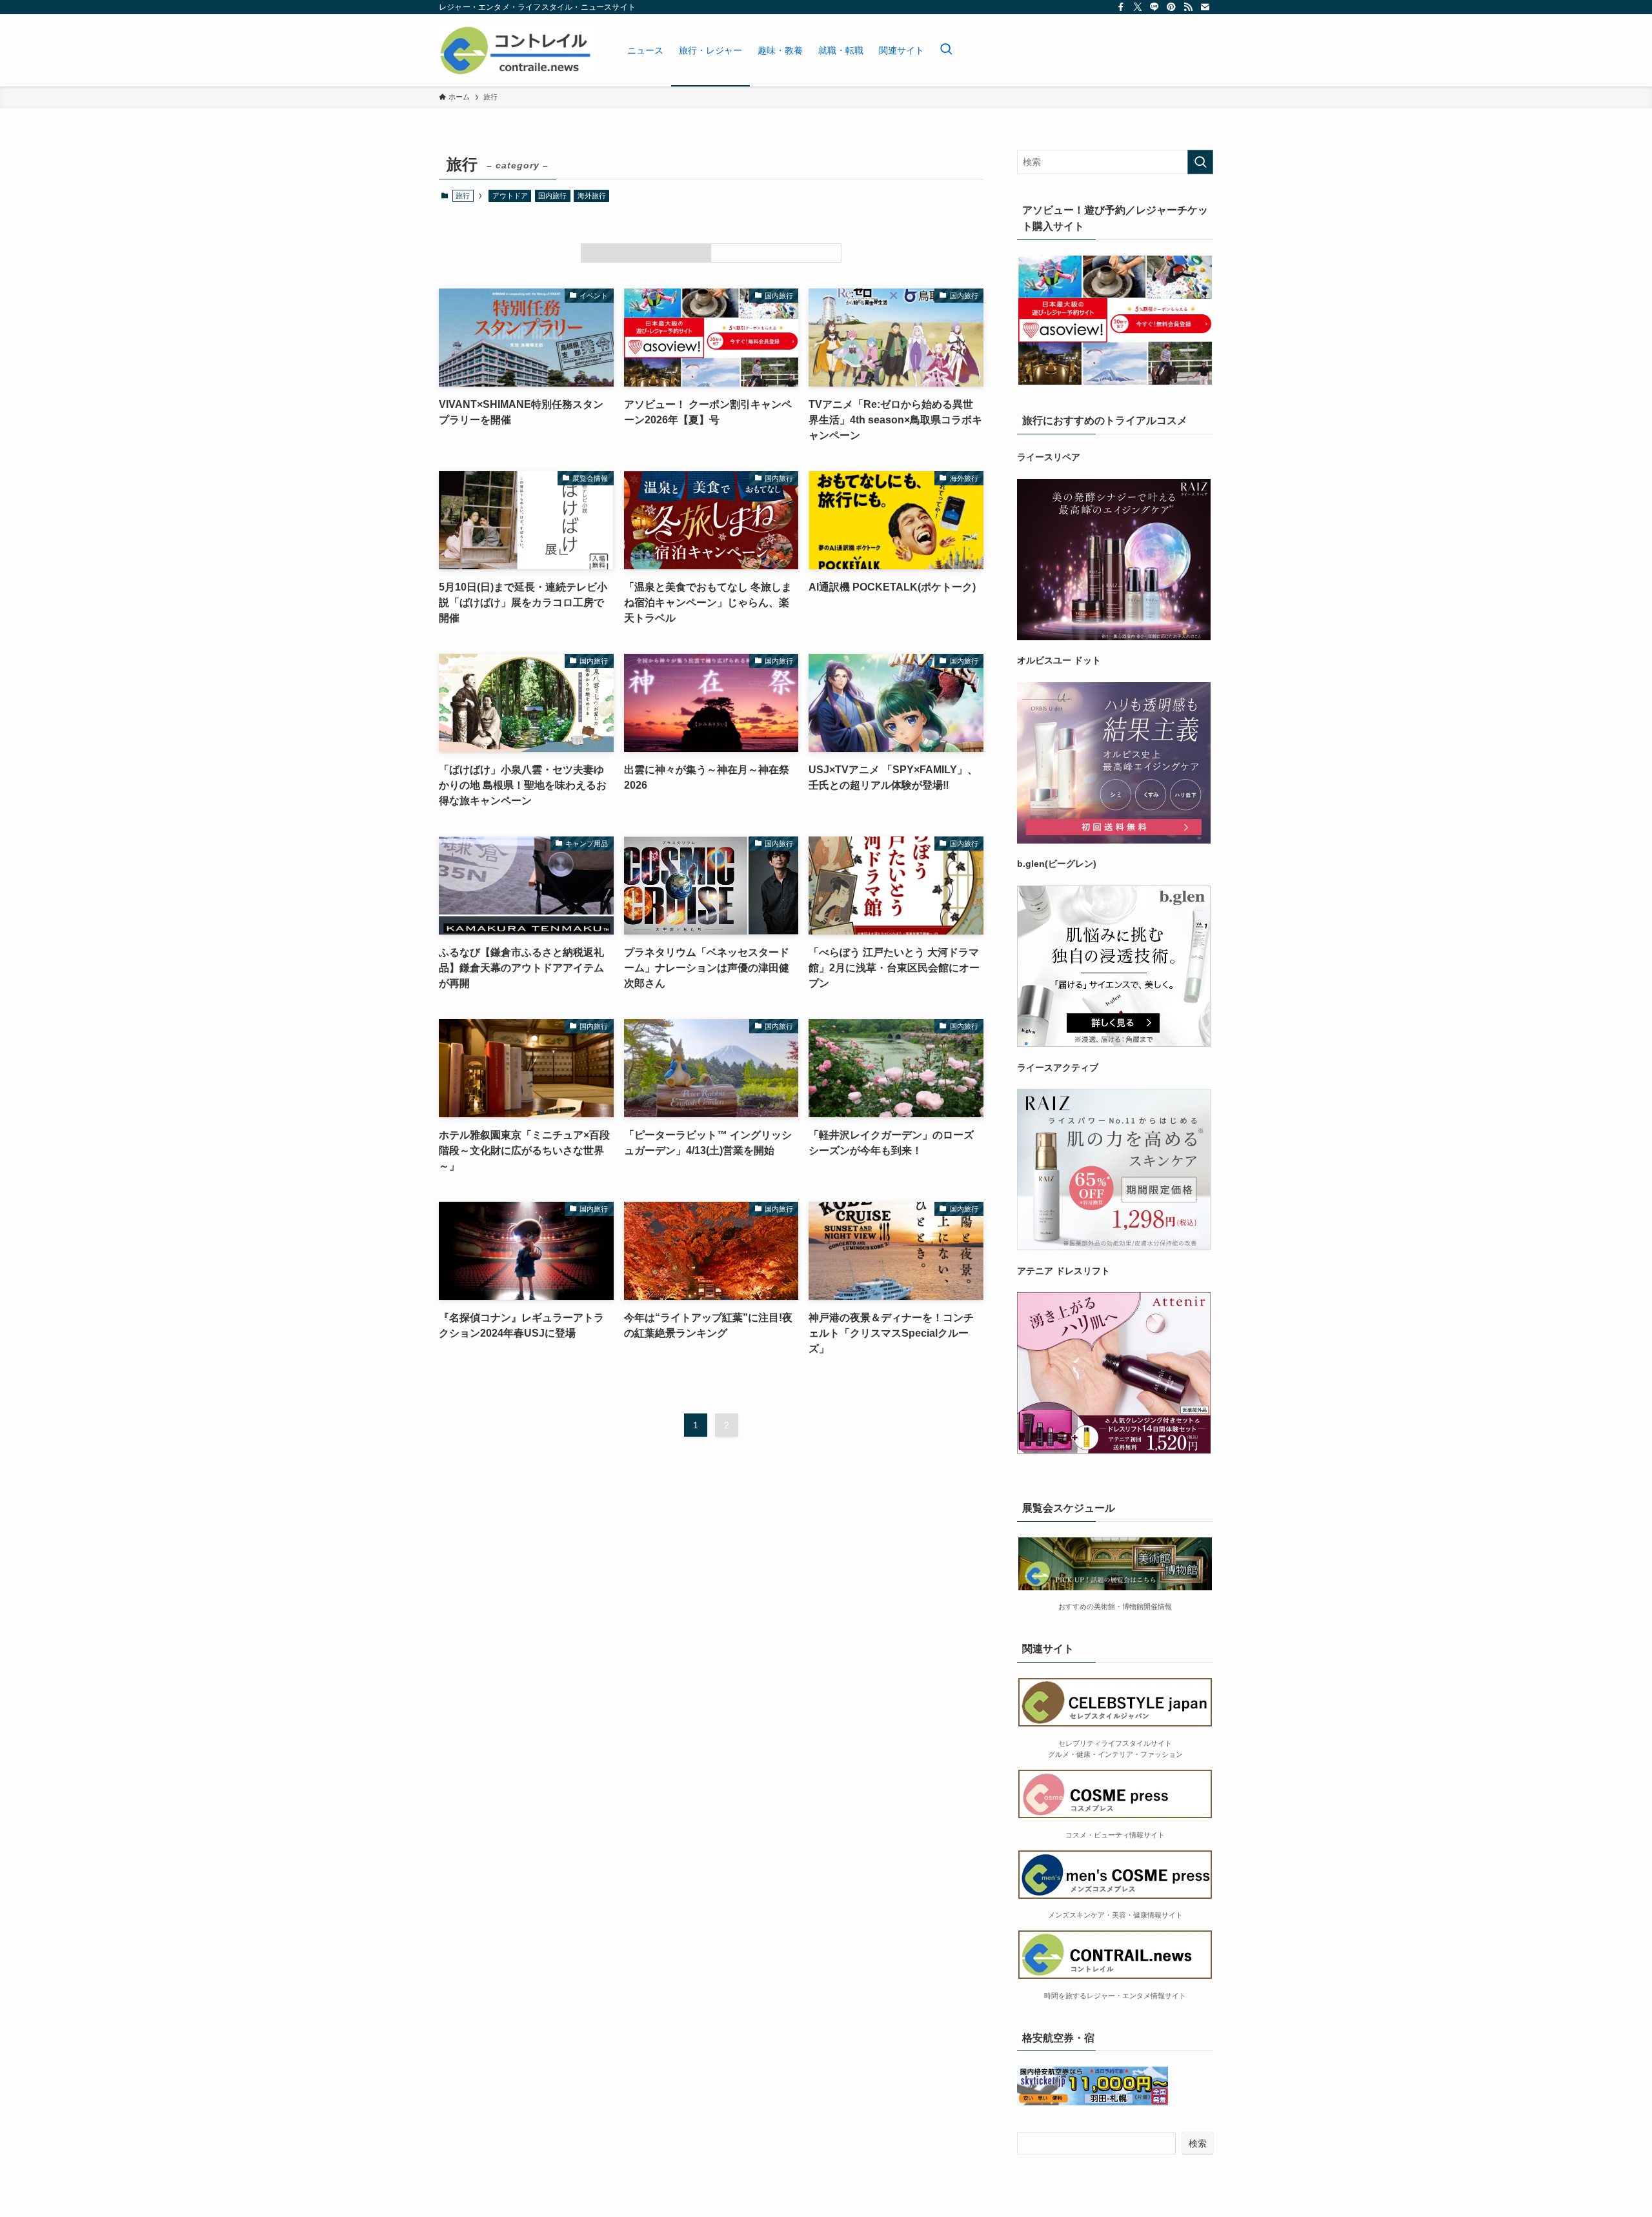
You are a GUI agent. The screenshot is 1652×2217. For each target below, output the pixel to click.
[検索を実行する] (1200, 162)
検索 (1198, 2143)
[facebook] (1121, 7)
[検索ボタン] (946, 50)
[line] (1154, 7)
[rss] (1188, 7)
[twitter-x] (1138, 7)
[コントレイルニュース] (516, 50)
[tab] (646, 253)
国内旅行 (552, 196)
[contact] (1205, 7)
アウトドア (510, 196)
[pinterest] (1171, 7)
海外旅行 (592, 196)
